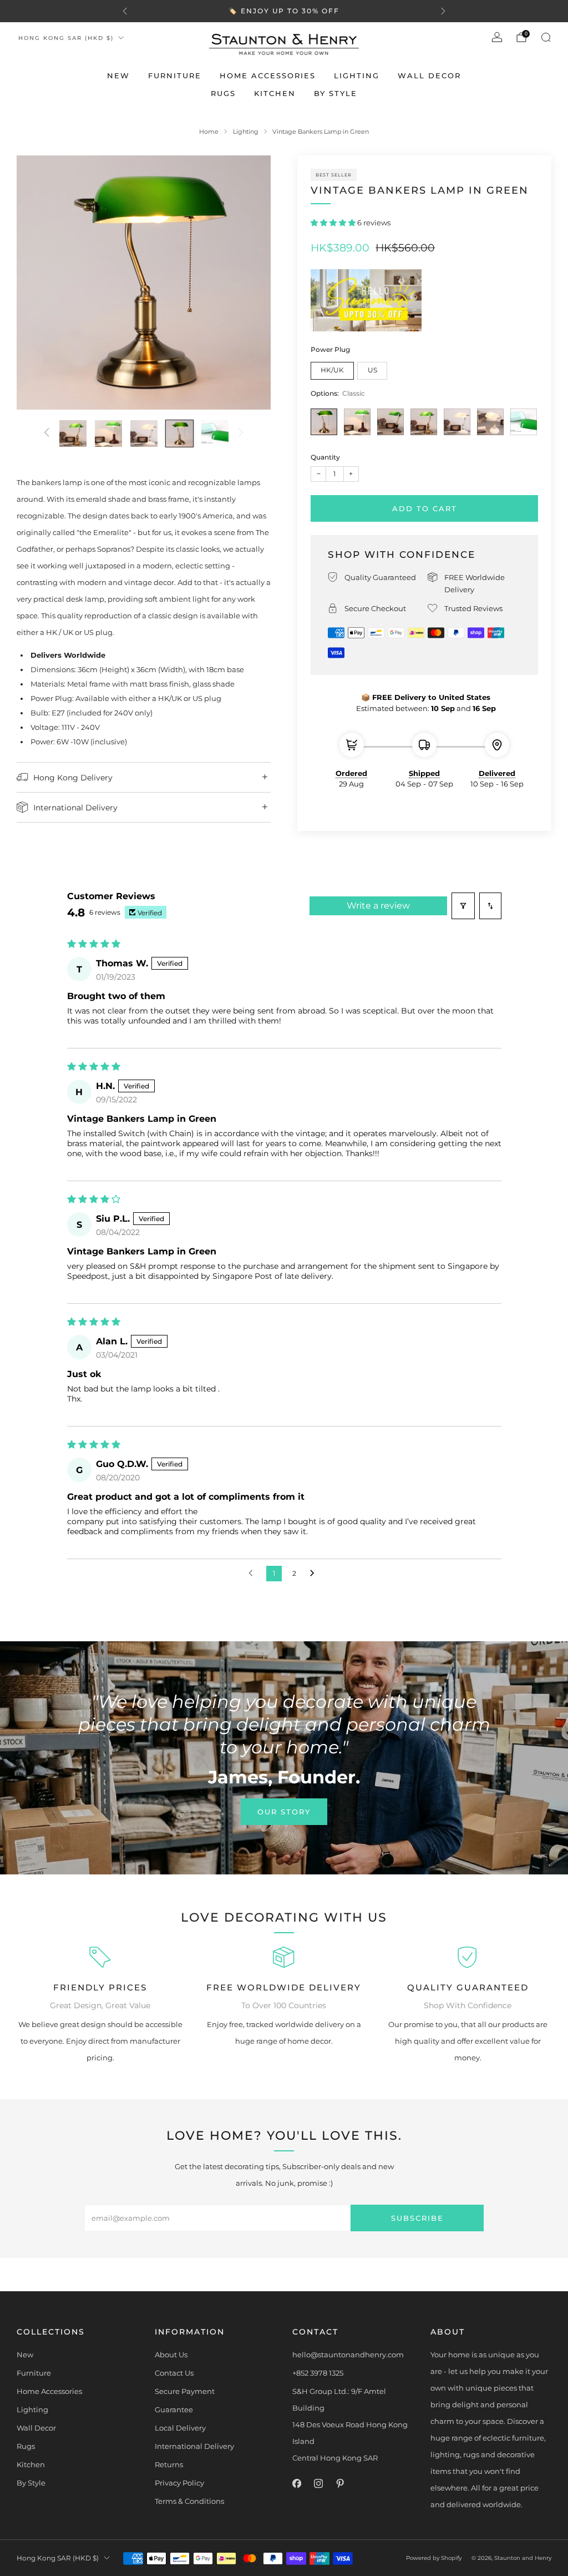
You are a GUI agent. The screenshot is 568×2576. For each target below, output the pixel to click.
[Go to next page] (315, 1574)
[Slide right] (241, 433)
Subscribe (417, 2218)
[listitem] (284, 11)
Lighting (357, 75)
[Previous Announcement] (125, 11)
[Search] (546, 37)
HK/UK (332, 370)
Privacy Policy (179, 2483)
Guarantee (174, 2409)
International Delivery (194, 2446)
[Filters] (463, 906)
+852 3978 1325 (318, 2373)
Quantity (325, 457)
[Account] (497, 37)
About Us (171, 2355)
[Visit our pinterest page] (340, 2484)
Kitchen (275, 93)
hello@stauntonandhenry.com (348, 2355)
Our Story (284, 1812)
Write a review (378, 906)
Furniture (175, 75)
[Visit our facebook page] (296, 2484)
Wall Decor (429, 75)
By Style (336, 93)
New (118, 75)
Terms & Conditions (189, 2501)
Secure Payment (185, 2391)
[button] (334, 223)
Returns (169, 2464)
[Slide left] (47, 433)
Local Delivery (180, 2428)
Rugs (223, 93)
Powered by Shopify (434, 2558)
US (372, 370)
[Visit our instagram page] (318, 2484)
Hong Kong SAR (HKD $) (66, 38)
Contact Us (174, 2373)
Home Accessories (268, 75)
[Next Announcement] (443, 11)
